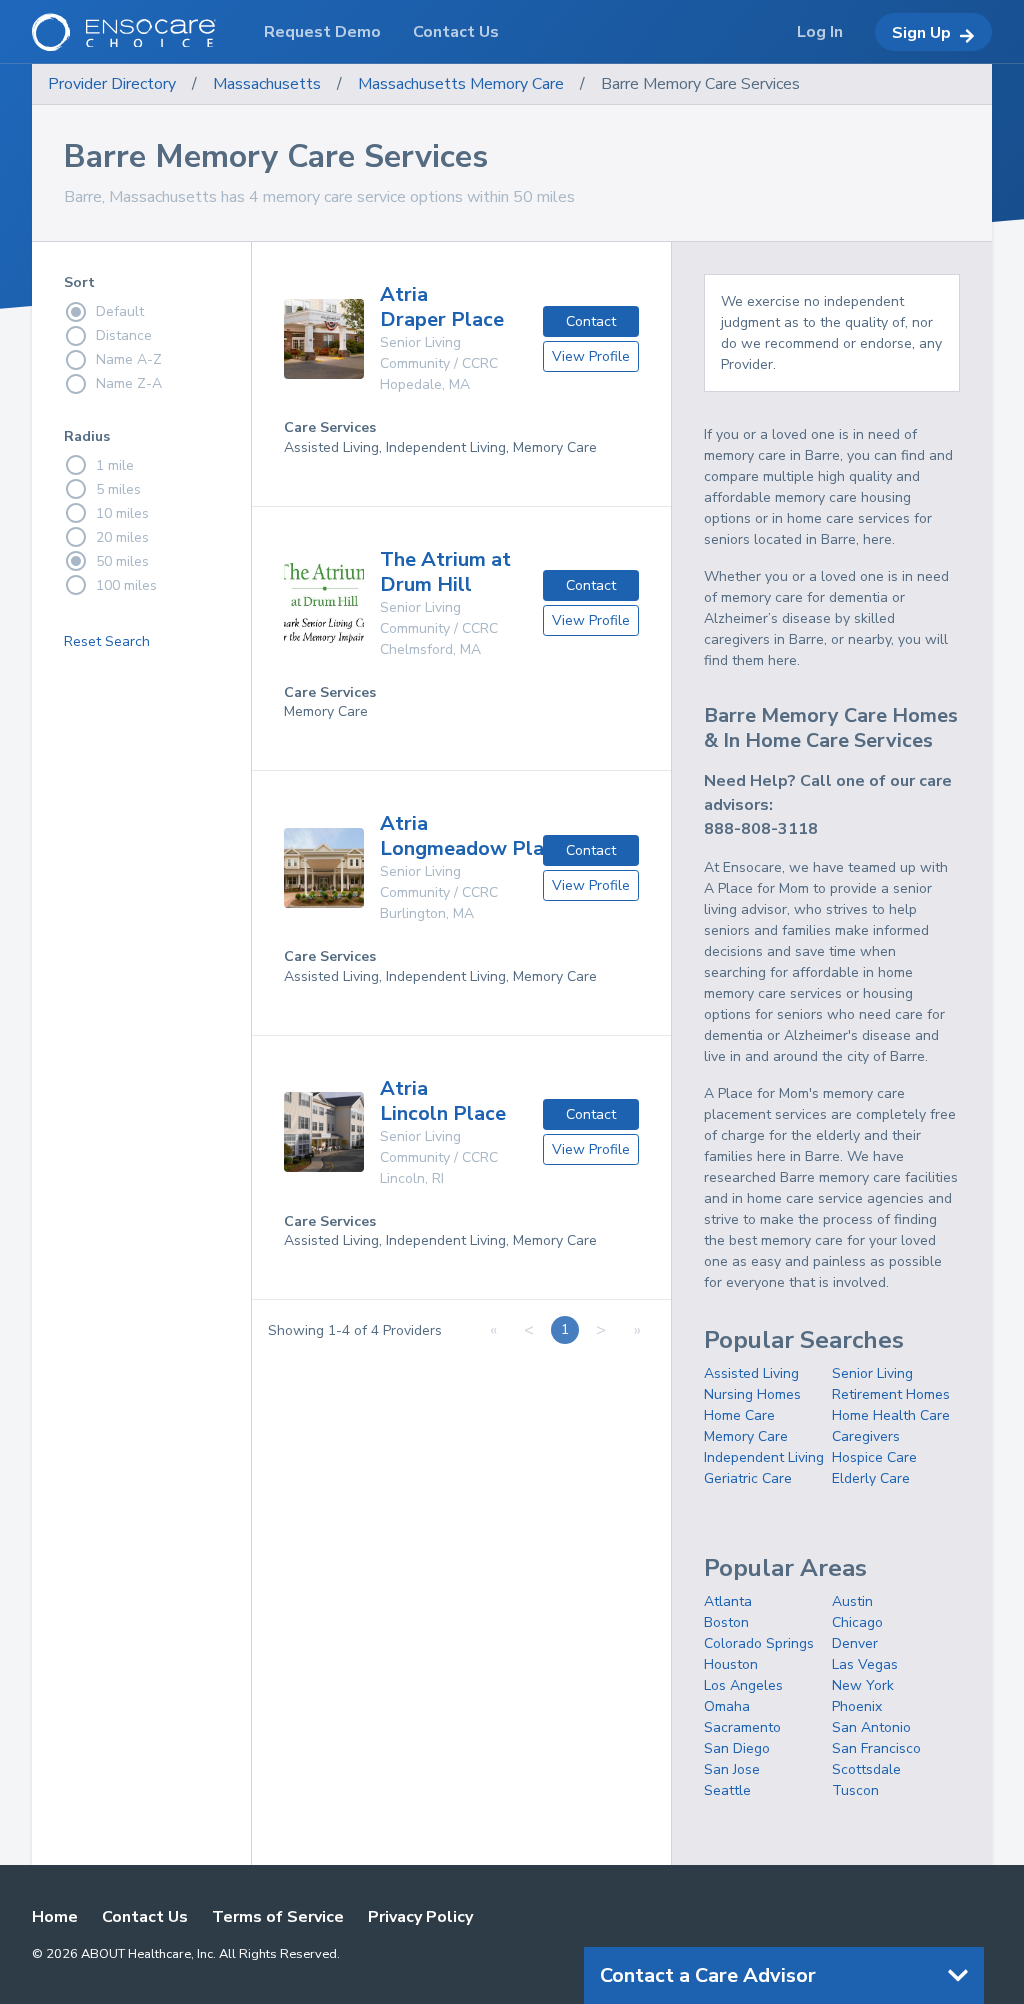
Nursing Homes (752, 1394)
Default (120, 311)
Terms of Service (278, 1917)
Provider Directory (112, 84)
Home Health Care (891, 1415)
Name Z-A (129, 383)
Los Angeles (743, 1685)
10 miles (122, 513)
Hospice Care (874, 1457)
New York (863, 1685)
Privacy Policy (420, 1917)
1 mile (115, 465)
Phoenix (857, 1706)
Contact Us (145, 1917)
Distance (124, 335)
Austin (852, 1601)
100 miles (126, 585)
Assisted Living (751, 1373)
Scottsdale (866, 1769)
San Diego (737, 1748)
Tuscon (855, 1790)
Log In (820, 32)
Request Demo (322, 32)
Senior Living (872, 1373)
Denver (855, 1643)
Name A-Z (129, 359)
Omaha (727, 1706)
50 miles (122, 561)
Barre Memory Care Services (700, 84)
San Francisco (876, 1748)
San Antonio (871, 1727)
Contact (591, 321)
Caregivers (866, 1436)
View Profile (591, 356)
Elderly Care (871, 1478)
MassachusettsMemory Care (461, 84)
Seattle (727, 1790)
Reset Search (107, 641)
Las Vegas (865, 1664)
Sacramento (742, 1727)
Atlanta (728, 1601)
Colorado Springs (759, 1643)
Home (55, 1917)
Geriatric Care (748, 1478)
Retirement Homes (891, 1394)
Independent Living (764, 1457)
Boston (726, 1622)
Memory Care (746, 1436)
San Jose (732, 1769)
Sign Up (921, 33)
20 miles (122, 537)
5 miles (118, 489)
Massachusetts (267, 84)
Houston (731, 1664)
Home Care (739, 1415)
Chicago (857, 1622)
